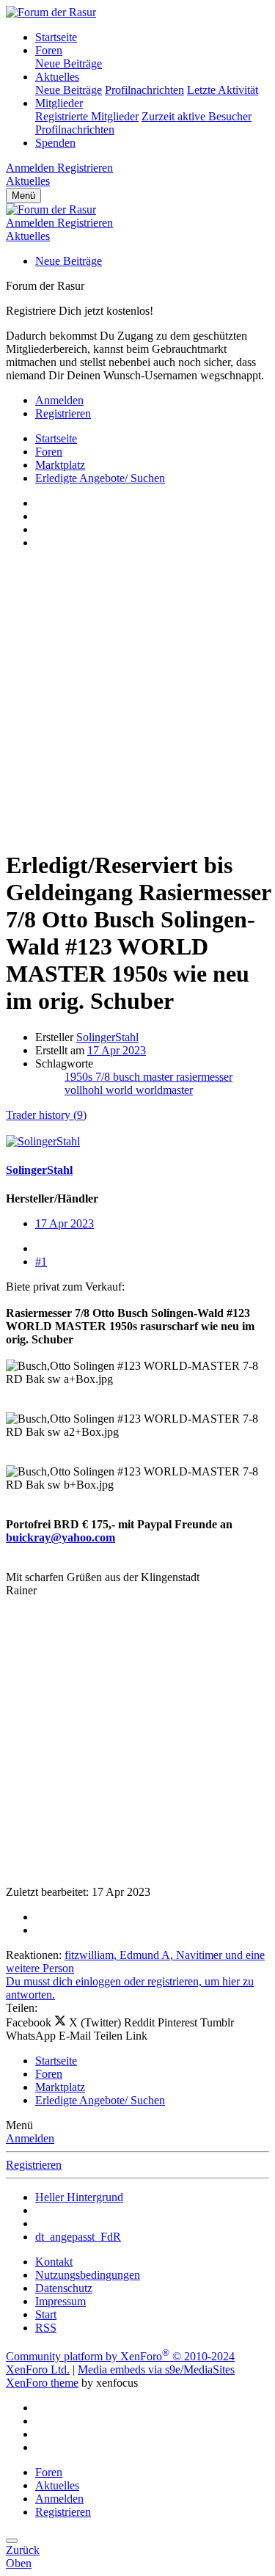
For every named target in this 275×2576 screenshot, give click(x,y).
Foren (49, 50)
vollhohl (85, 1090)
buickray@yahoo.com (60, 1537)
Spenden (55, 143)
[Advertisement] (137, 699)
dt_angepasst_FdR (78, 2237)
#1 (41, 1262)
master (159, 1077)
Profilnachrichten (144, 90)
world (121, 1090)
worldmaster (164, 1090)
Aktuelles (57, 77)
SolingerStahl (107, 1037)
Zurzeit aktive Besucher (197, 116)
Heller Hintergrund (79, 2197)
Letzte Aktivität (223, 90)
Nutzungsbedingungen (88, 2275)
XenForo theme (42, 2383)
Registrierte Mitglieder (87, 116)
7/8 (104, 1077)
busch (128, 1077)
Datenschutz (64, 2288)
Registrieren (34, 2165)
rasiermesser (204, 1077)
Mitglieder (59, 103)
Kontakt (54, 2262)
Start (46, 2314)
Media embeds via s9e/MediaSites (156, 2369)
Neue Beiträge (69, 63)
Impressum (60, 2301)
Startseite (56, 37)
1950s (80, 1077)
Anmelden (30, 2138)
